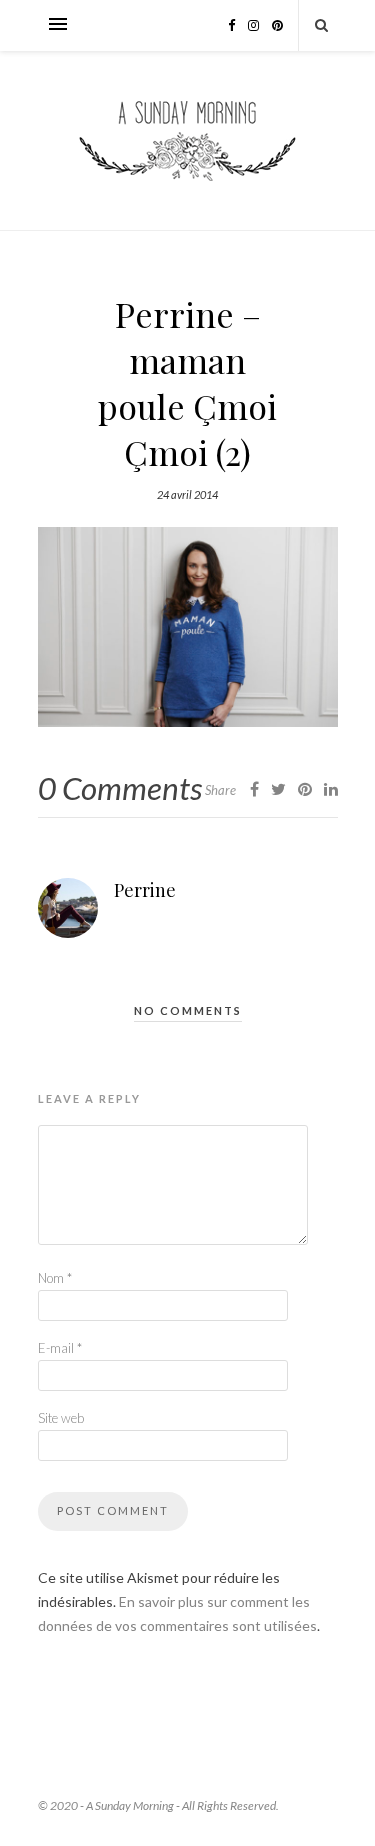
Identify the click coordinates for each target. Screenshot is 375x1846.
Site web (61, 1418)
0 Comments (120, 788)
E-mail (60, 1348)
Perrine (145, 890)
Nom (55, 1278)
